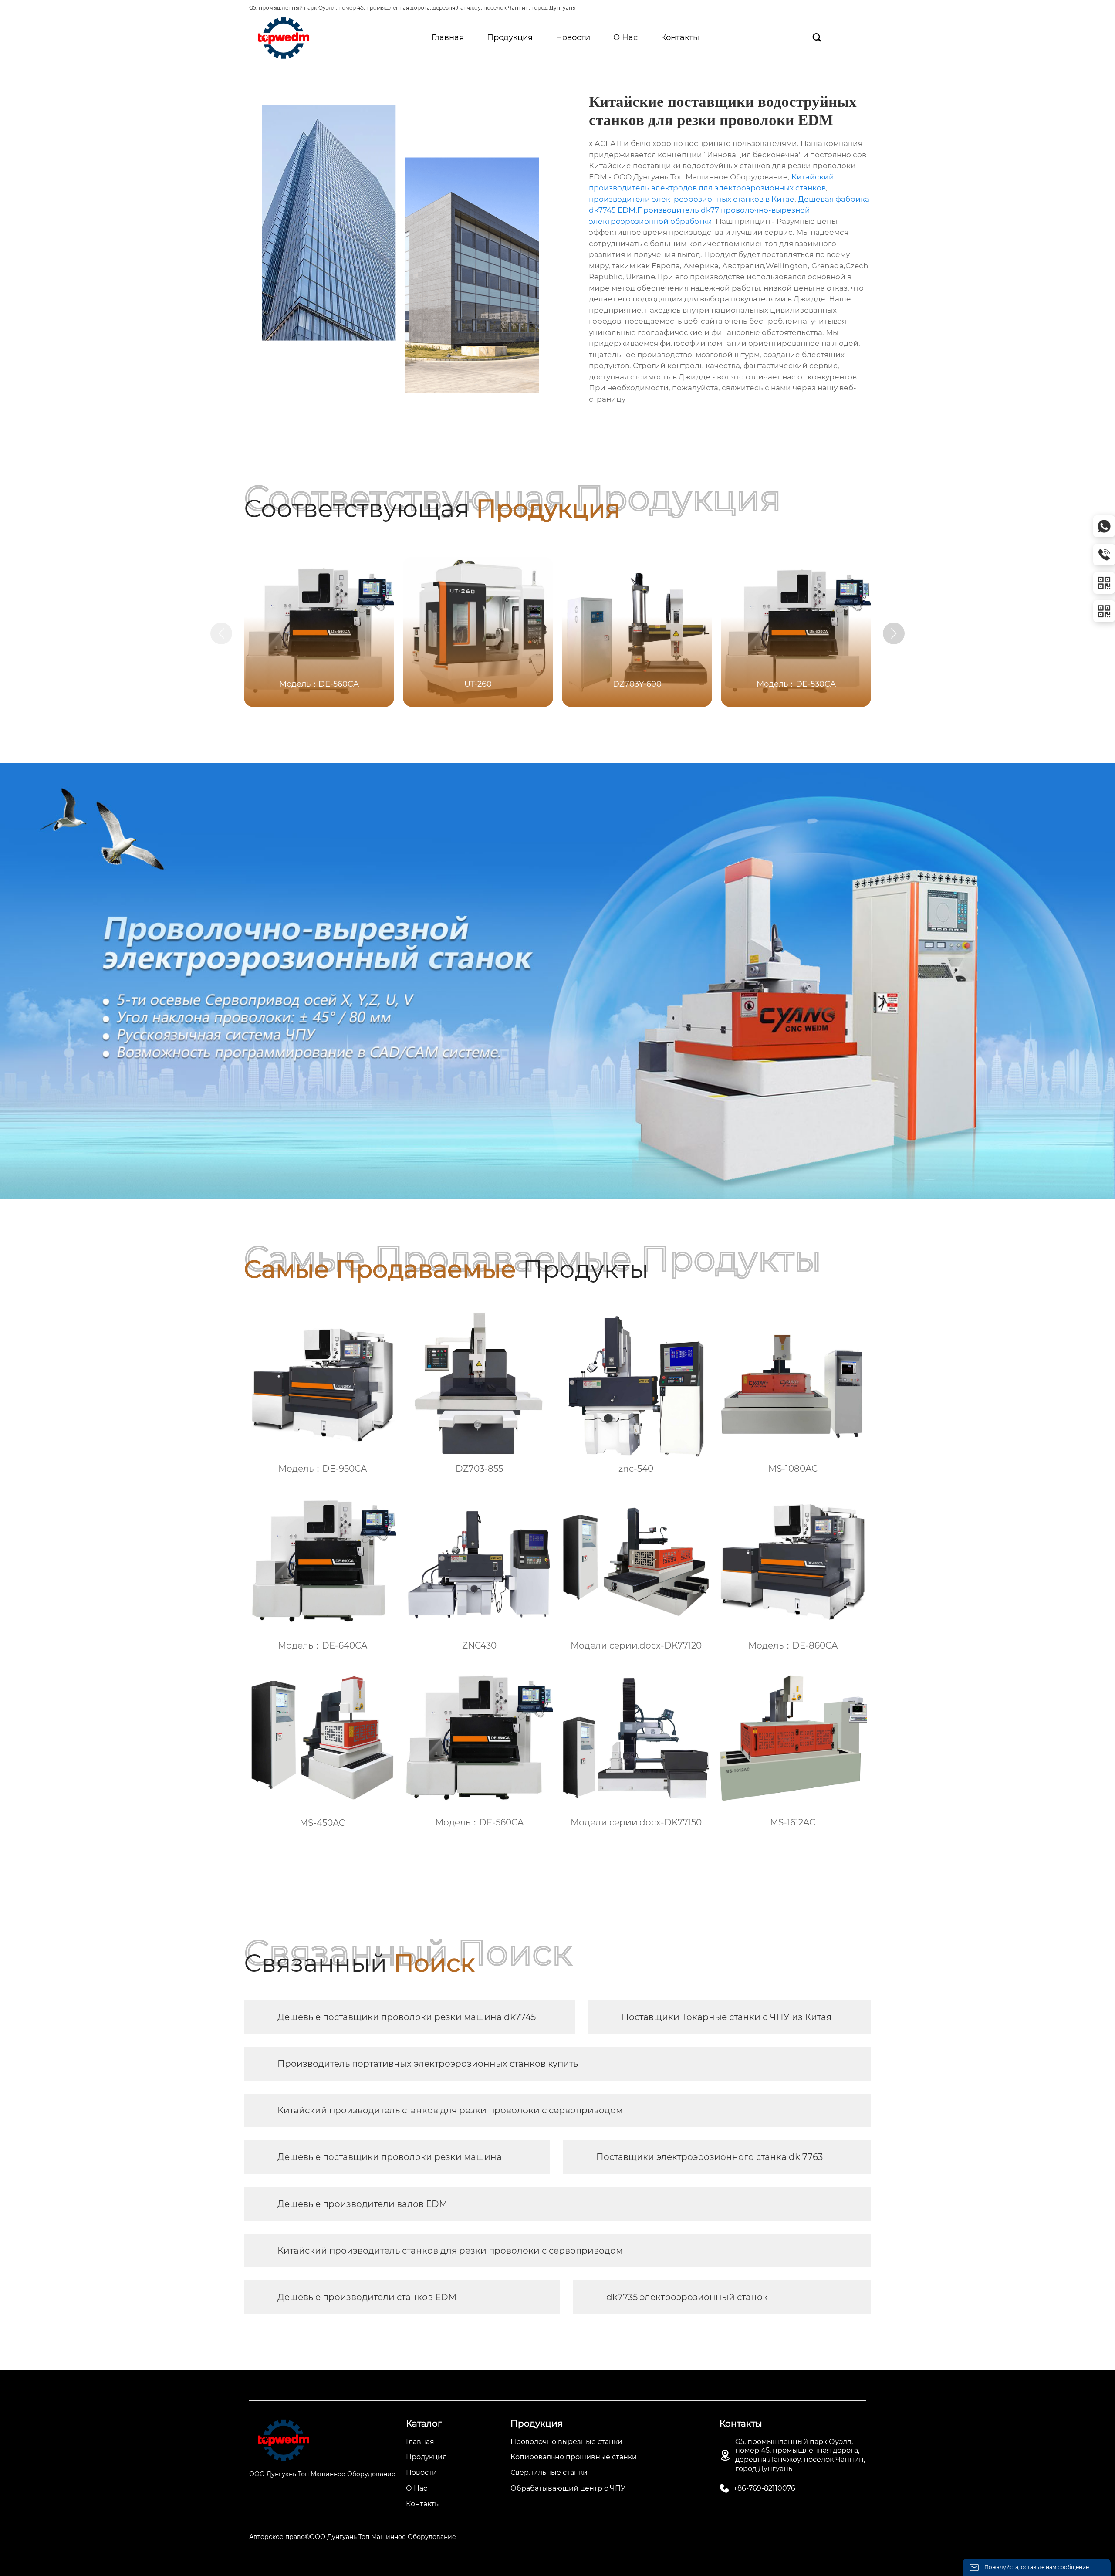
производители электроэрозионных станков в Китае (692, 199)
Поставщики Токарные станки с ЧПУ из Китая (726, 2017)
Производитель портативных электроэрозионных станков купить (428, 2064)
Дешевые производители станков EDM (367, 2297)
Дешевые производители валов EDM (362, 2204)
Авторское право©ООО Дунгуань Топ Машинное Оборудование (353, 2537)
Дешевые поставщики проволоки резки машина (390, 2157)
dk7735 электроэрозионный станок (687, 2297)
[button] (894, 633)
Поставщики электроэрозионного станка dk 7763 (710, 2157)
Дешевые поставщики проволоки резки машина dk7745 (407, 2017)
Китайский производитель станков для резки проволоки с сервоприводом (450, 2110)
